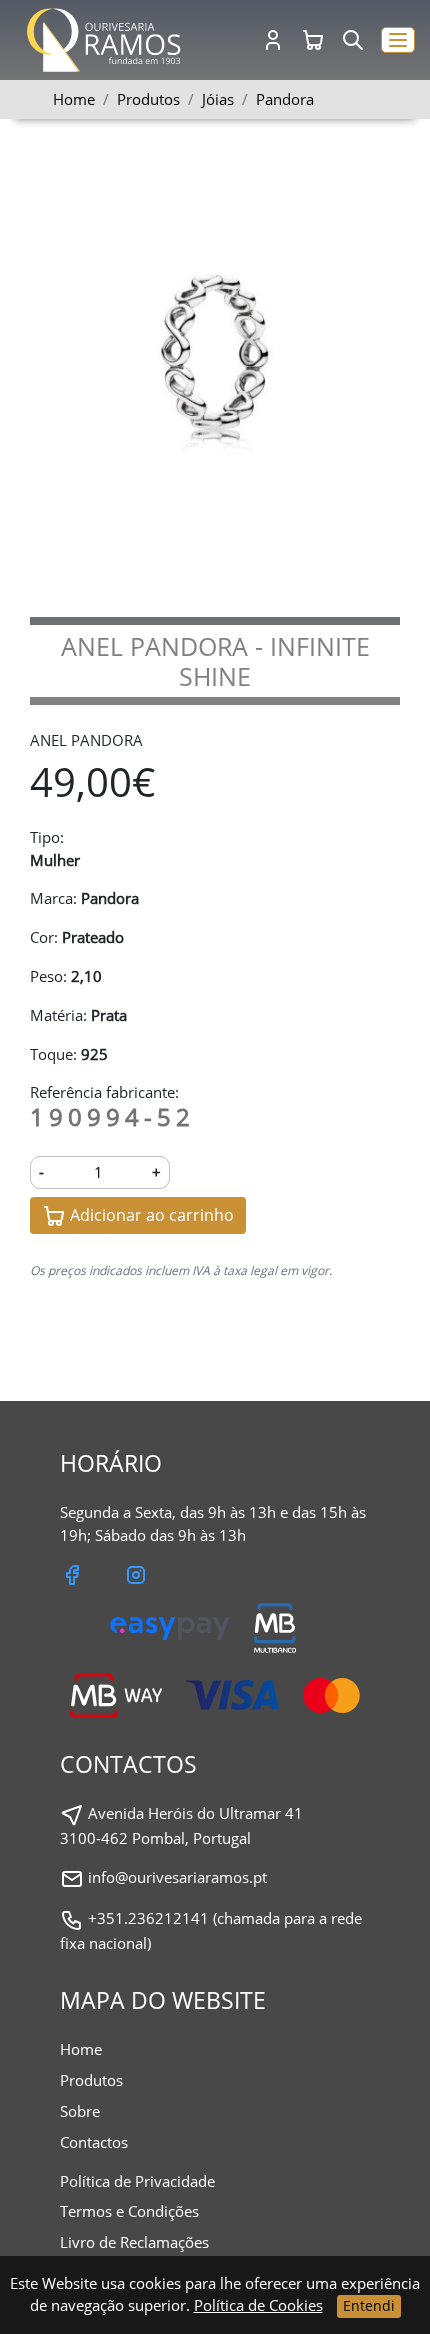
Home (74, 99)
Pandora (285, 99)
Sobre (80, 2111)
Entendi (369, 2305)
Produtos (91, 2080)
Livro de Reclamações (134, 2242)
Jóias (218, 99)
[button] (398, 40)
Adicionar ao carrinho (150, 1215)
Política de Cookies (258, 2305)
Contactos (94, 2142)
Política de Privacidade (137, 2181)
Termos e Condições (129, 2211)
